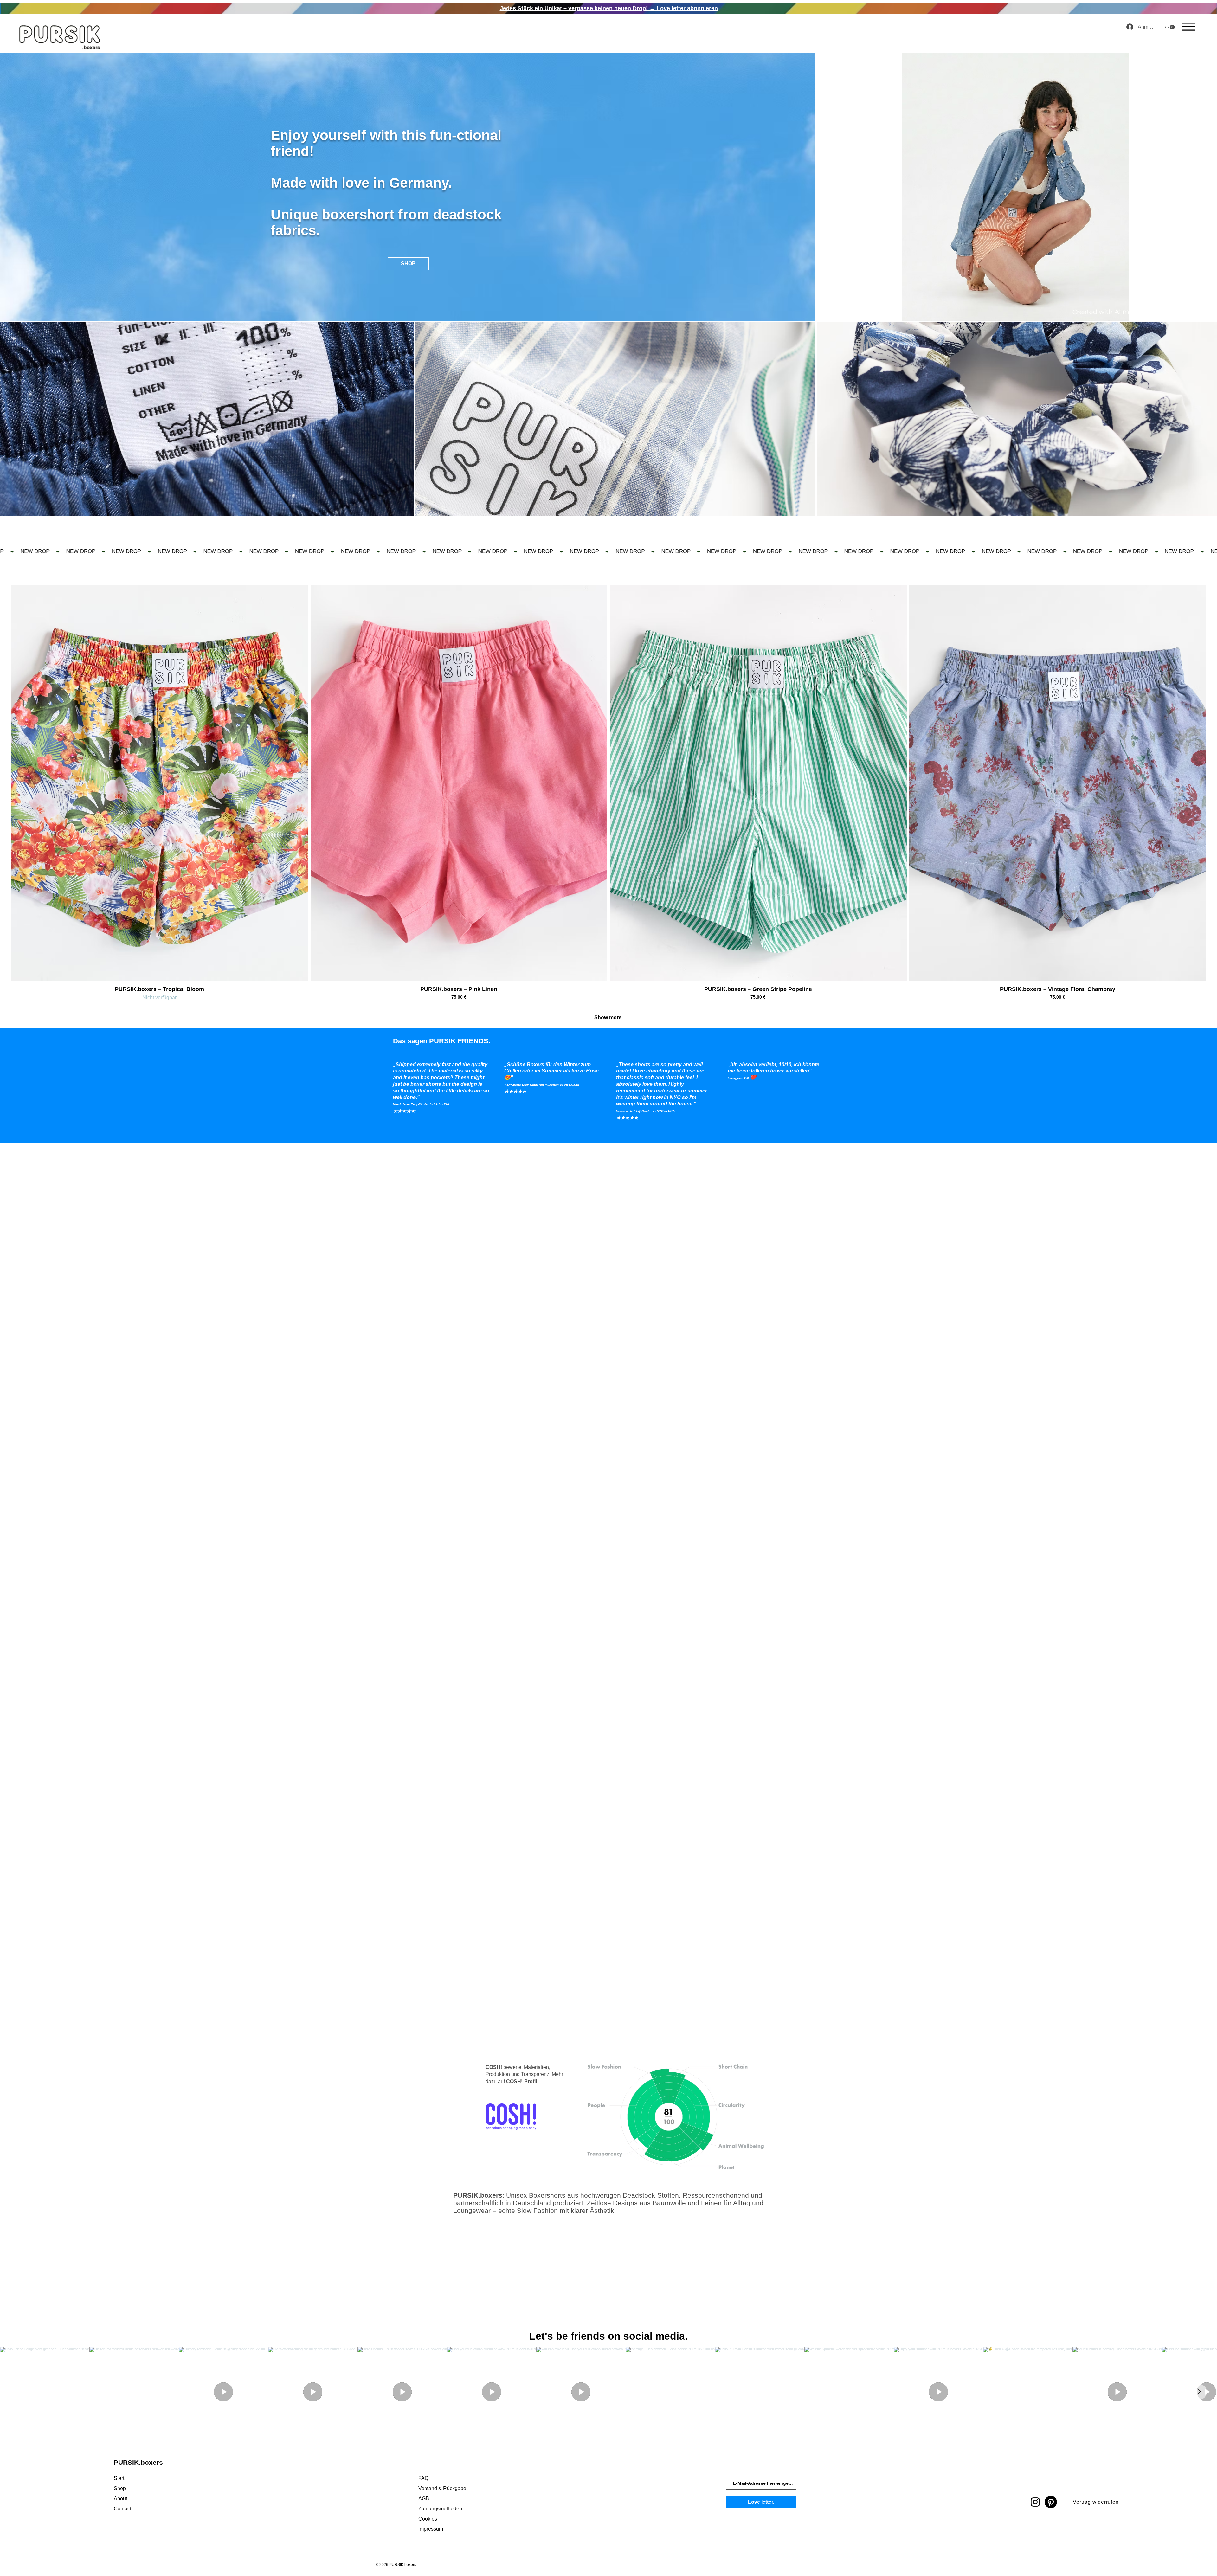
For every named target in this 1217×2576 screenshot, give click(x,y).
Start (119, 2478)
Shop (120, 2488)
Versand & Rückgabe (442, 2488)
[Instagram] (1035, 2502)
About (120, 2499)
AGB (424, 2499)
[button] (1170, 27)
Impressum (431, 2529)
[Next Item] (1199, 2392)
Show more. (608, 1018)
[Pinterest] (1051, 2502)
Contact (122, 2509)
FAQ (423, 2478)
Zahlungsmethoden (440, 2509)
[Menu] (1188, 26)
